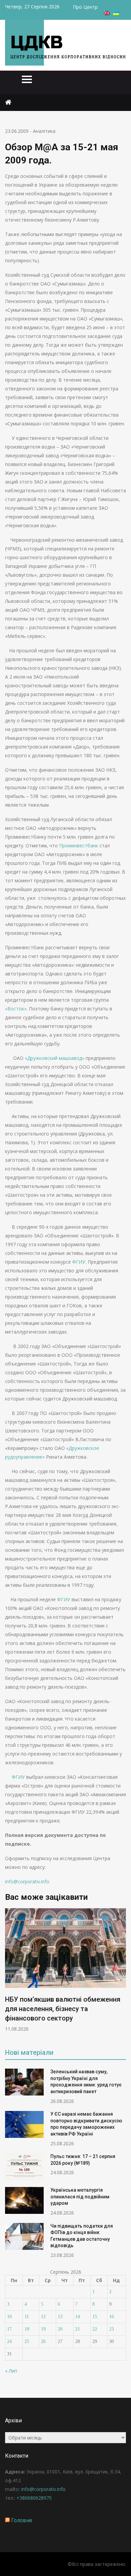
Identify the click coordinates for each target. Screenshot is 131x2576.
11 (27, 2317)
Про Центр (85, 7)
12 (43, 2317)
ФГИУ (79, 1262)
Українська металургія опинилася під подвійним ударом (80, 2197)
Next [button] (122, 1973)
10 (9, 2317)
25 (27, 2341)
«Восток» (16, 1009)
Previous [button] (9, 1973)
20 (60, 2329)
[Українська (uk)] (116, 13)
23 (112, 2329)
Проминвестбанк (79, 845)
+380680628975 (34, 2498)
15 (95, 2317)
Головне (22, 2520)
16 (112, 2317)
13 (60, 2317)
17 (9, 2329)
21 (78, 2329)
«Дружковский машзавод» (55, 1058)
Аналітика (44, 131)
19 (43, 2329)
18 (27, 2329)
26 (43, 2341)
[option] (65, 1970)
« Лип (11, 2371)
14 (78, 2317)
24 (9, 2341)
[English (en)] (107, 13)
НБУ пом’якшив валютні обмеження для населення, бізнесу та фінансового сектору (63, 2009)
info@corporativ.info (27, 1881)
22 (95, 2329)
